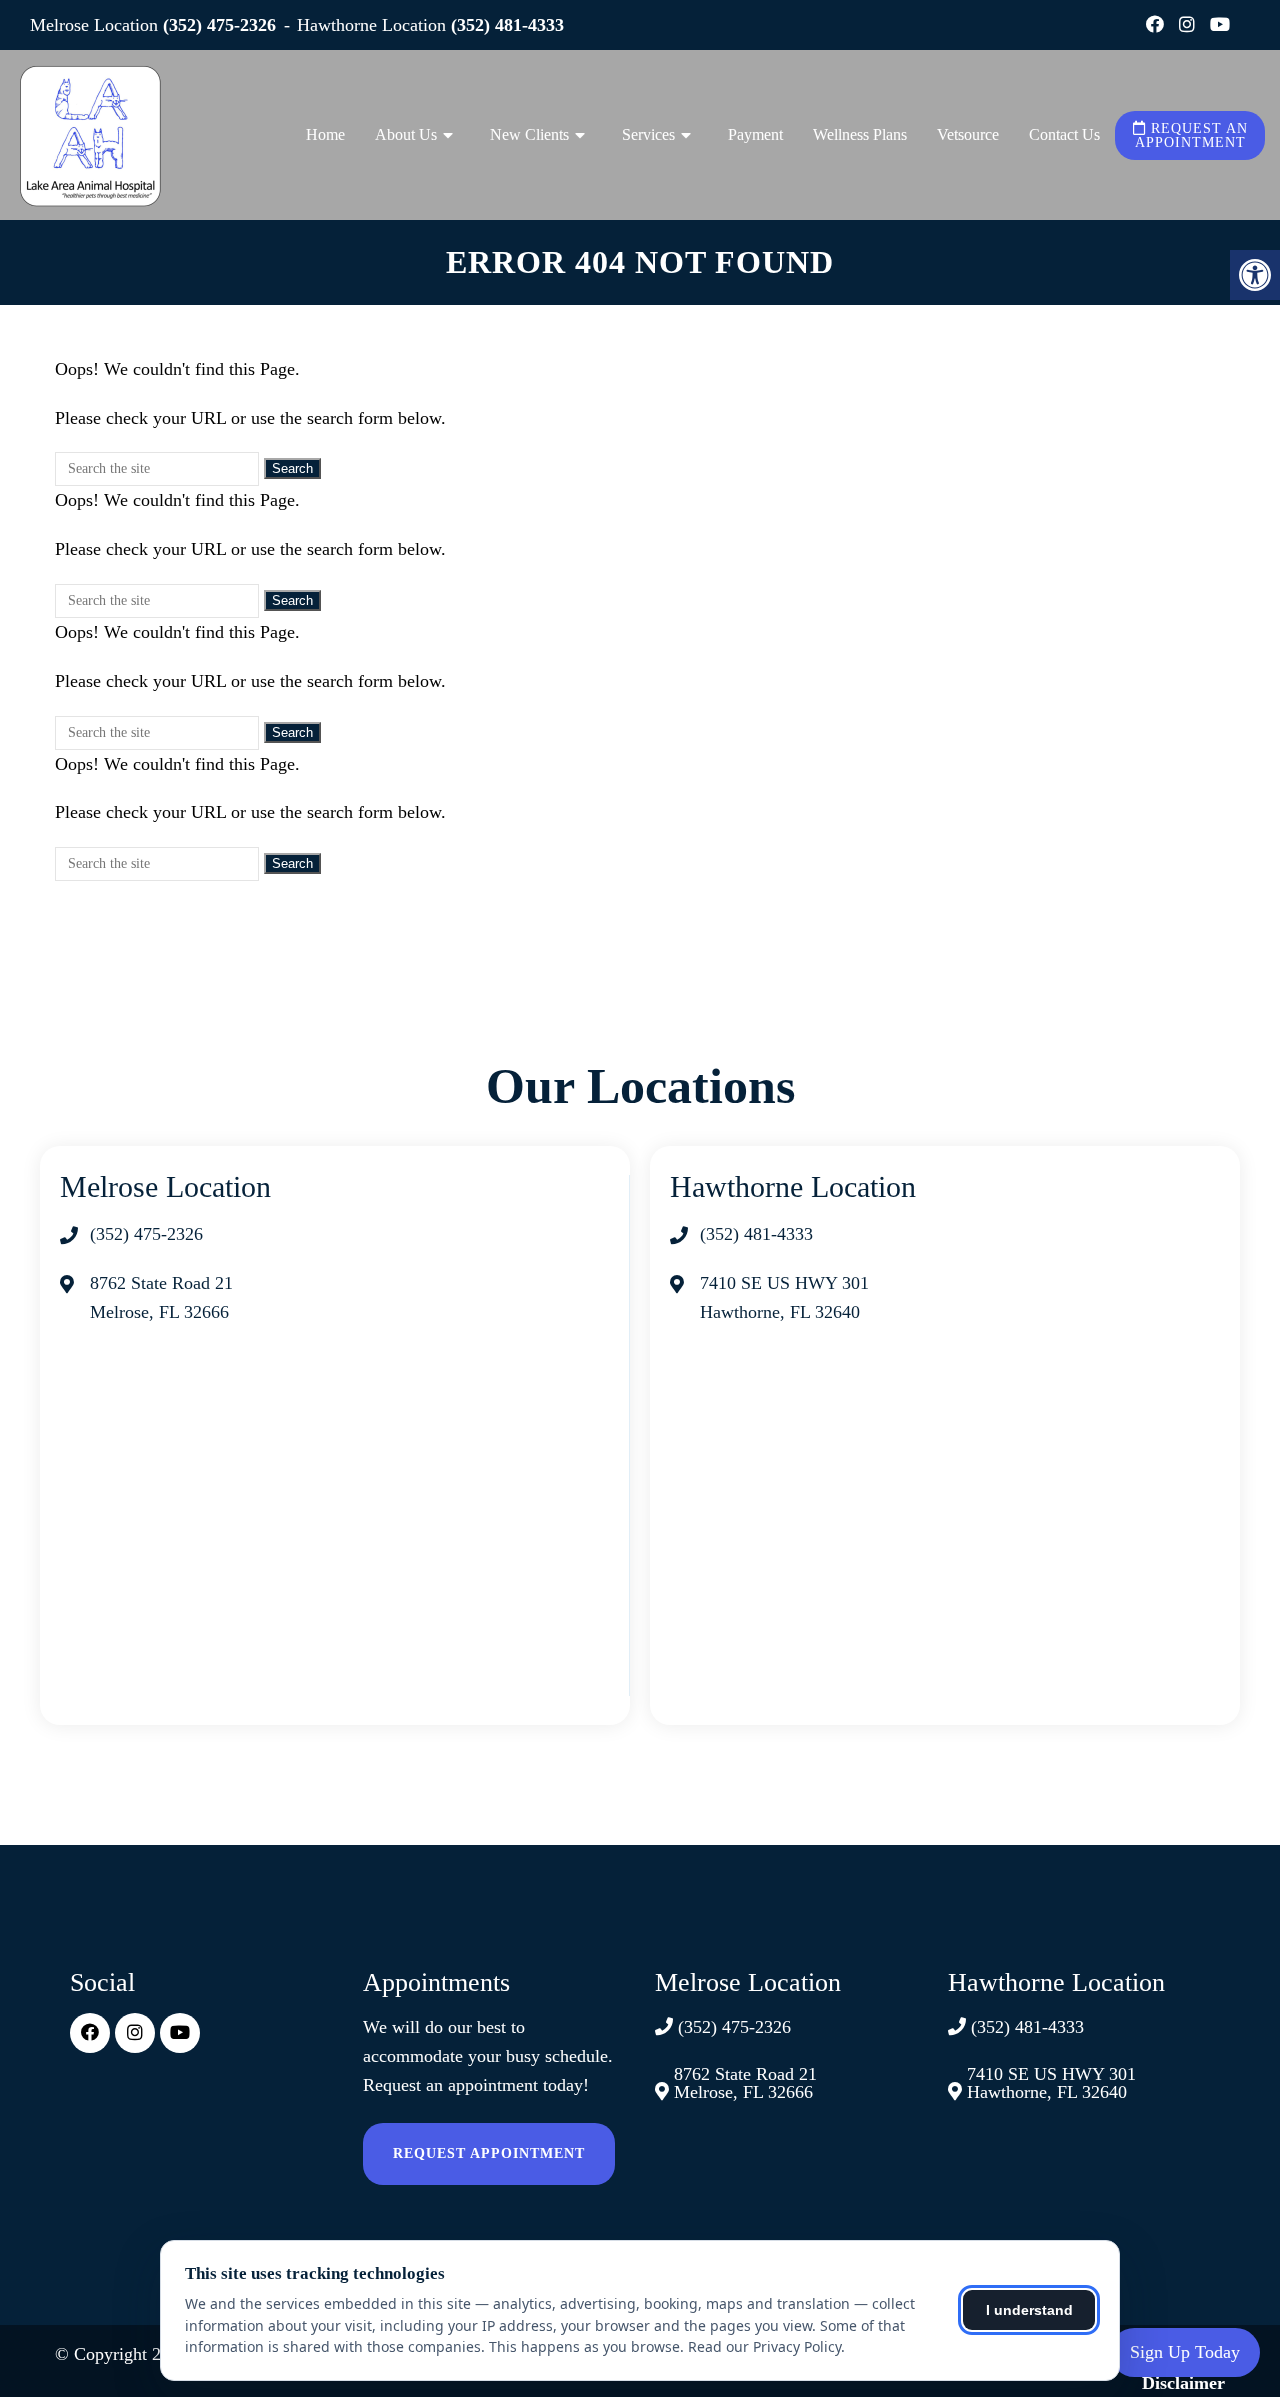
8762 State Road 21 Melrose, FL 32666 (745, 2083)
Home (325, 134)
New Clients (529, 134)
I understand (1029, 2310)
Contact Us (1064, 134)
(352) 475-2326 (219, 25)
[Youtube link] (1220, 25)
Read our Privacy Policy (764, 2346)
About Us (406, 134)
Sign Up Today (1185, 2352)
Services (648, 134)
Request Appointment (489, 2153)
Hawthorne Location (374, 25)
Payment (755, 134)
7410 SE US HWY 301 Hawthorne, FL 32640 (1051, 2083)
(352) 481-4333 (507, 25)
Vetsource (968, 134)
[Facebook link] (1157, 25)
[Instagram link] (1189, 25)
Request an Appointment (1191, 135)
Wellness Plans (860, 134)
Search (292, 468)
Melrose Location (96, 25)
